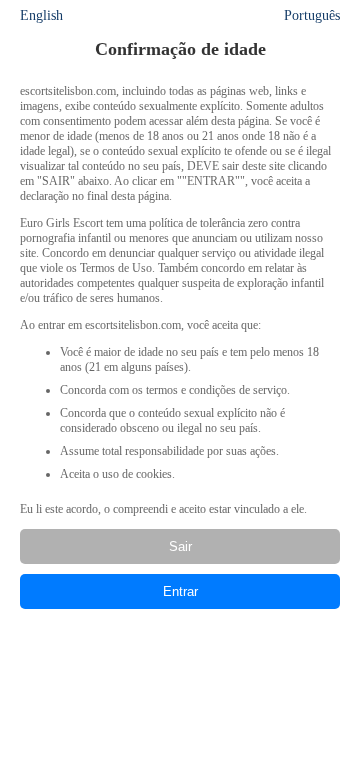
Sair (180, 546)
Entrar (180, 591)
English (41, 15)
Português (312, 15)
